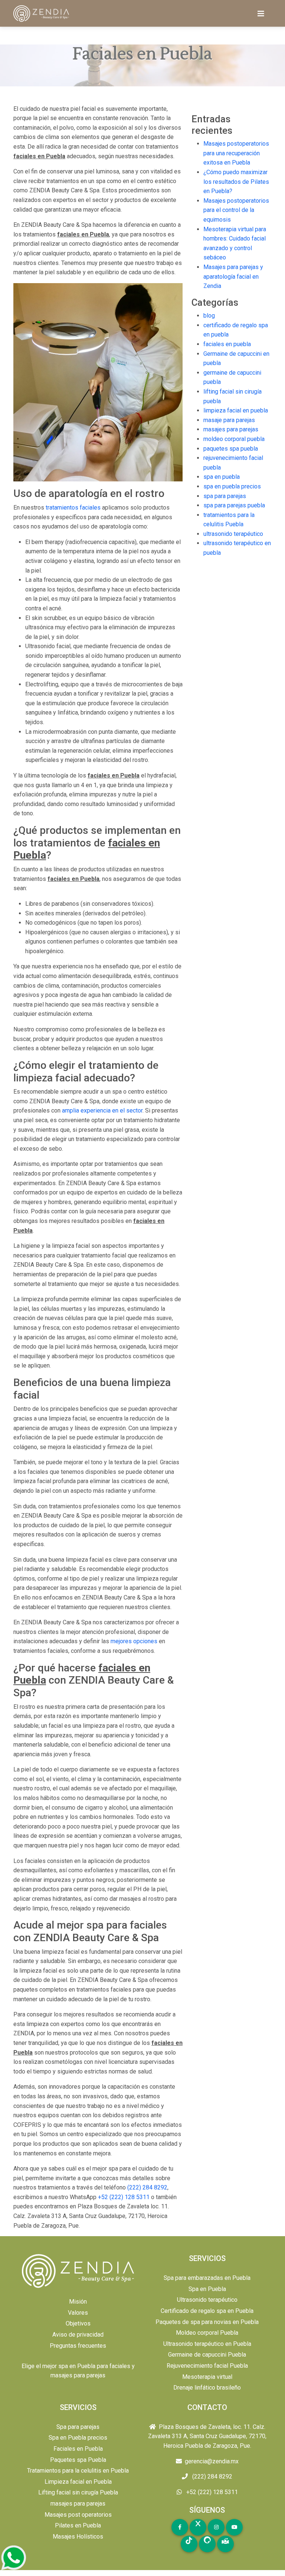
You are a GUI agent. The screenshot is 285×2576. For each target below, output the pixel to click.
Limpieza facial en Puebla (78, 2482)
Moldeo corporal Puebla (207, 2333)
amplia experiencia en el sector (102, 1110)
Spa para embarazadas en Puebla (207, 2278)
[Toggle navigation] (261, 14)
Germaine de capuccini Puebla (207, 2355)
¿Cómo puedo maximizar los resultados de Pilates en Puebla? (236, 182)
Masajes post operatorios (78, 2515)
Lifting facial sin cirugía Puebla (78, 2492)
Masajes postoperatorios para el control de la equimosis (236, 210)
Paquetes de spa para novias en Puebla (207, 2322)
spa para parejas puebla (234, 505)
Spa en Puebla (207, 2289)
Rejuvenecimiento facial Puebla (207, 2366)
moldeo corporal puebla (234, 439)
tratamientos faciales (73, 508)
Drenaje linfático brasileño (207, 2388)
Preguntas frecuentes (78, 2346)
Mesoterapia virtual (207, 2377)
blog (209, 316)
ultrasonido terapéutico (233, 534)
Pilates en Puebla (78, 2525)
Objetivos (78, 2323)
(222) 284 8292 (147, 2187)
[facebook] (180, 2527)
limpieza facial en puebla (236, 410)
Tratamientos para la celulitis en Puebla (78, 2471)
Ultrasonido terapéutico (207, 2300)
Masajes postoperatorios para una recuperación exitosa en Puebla (236, 153)
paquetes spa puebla (231, 449)
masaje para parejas (229, 420)
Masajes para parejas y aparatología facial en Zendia (233, 276)
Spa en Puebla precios (78, 2438)
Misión (78, 2302)
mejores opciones (134, 1641)
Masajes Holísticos (78, 2537)
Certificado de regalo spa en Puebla (207, 2311)
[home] (42, 14)
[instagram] (216, 2527)
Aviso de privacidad (78, 2335)
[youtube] (234, 2527)
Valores (78, 2313)
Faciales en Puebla (78, 2449)
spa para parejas (225, 496)
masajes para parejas (231, 429)
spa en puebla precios (232, 486)
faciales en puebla (227, 344)
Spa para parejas (78, 2427)
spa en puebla (222, 477)
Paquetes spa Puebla (78, 2460)
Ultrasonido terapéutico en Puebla (207, 2344)
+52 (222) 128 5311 (124, 2197)
